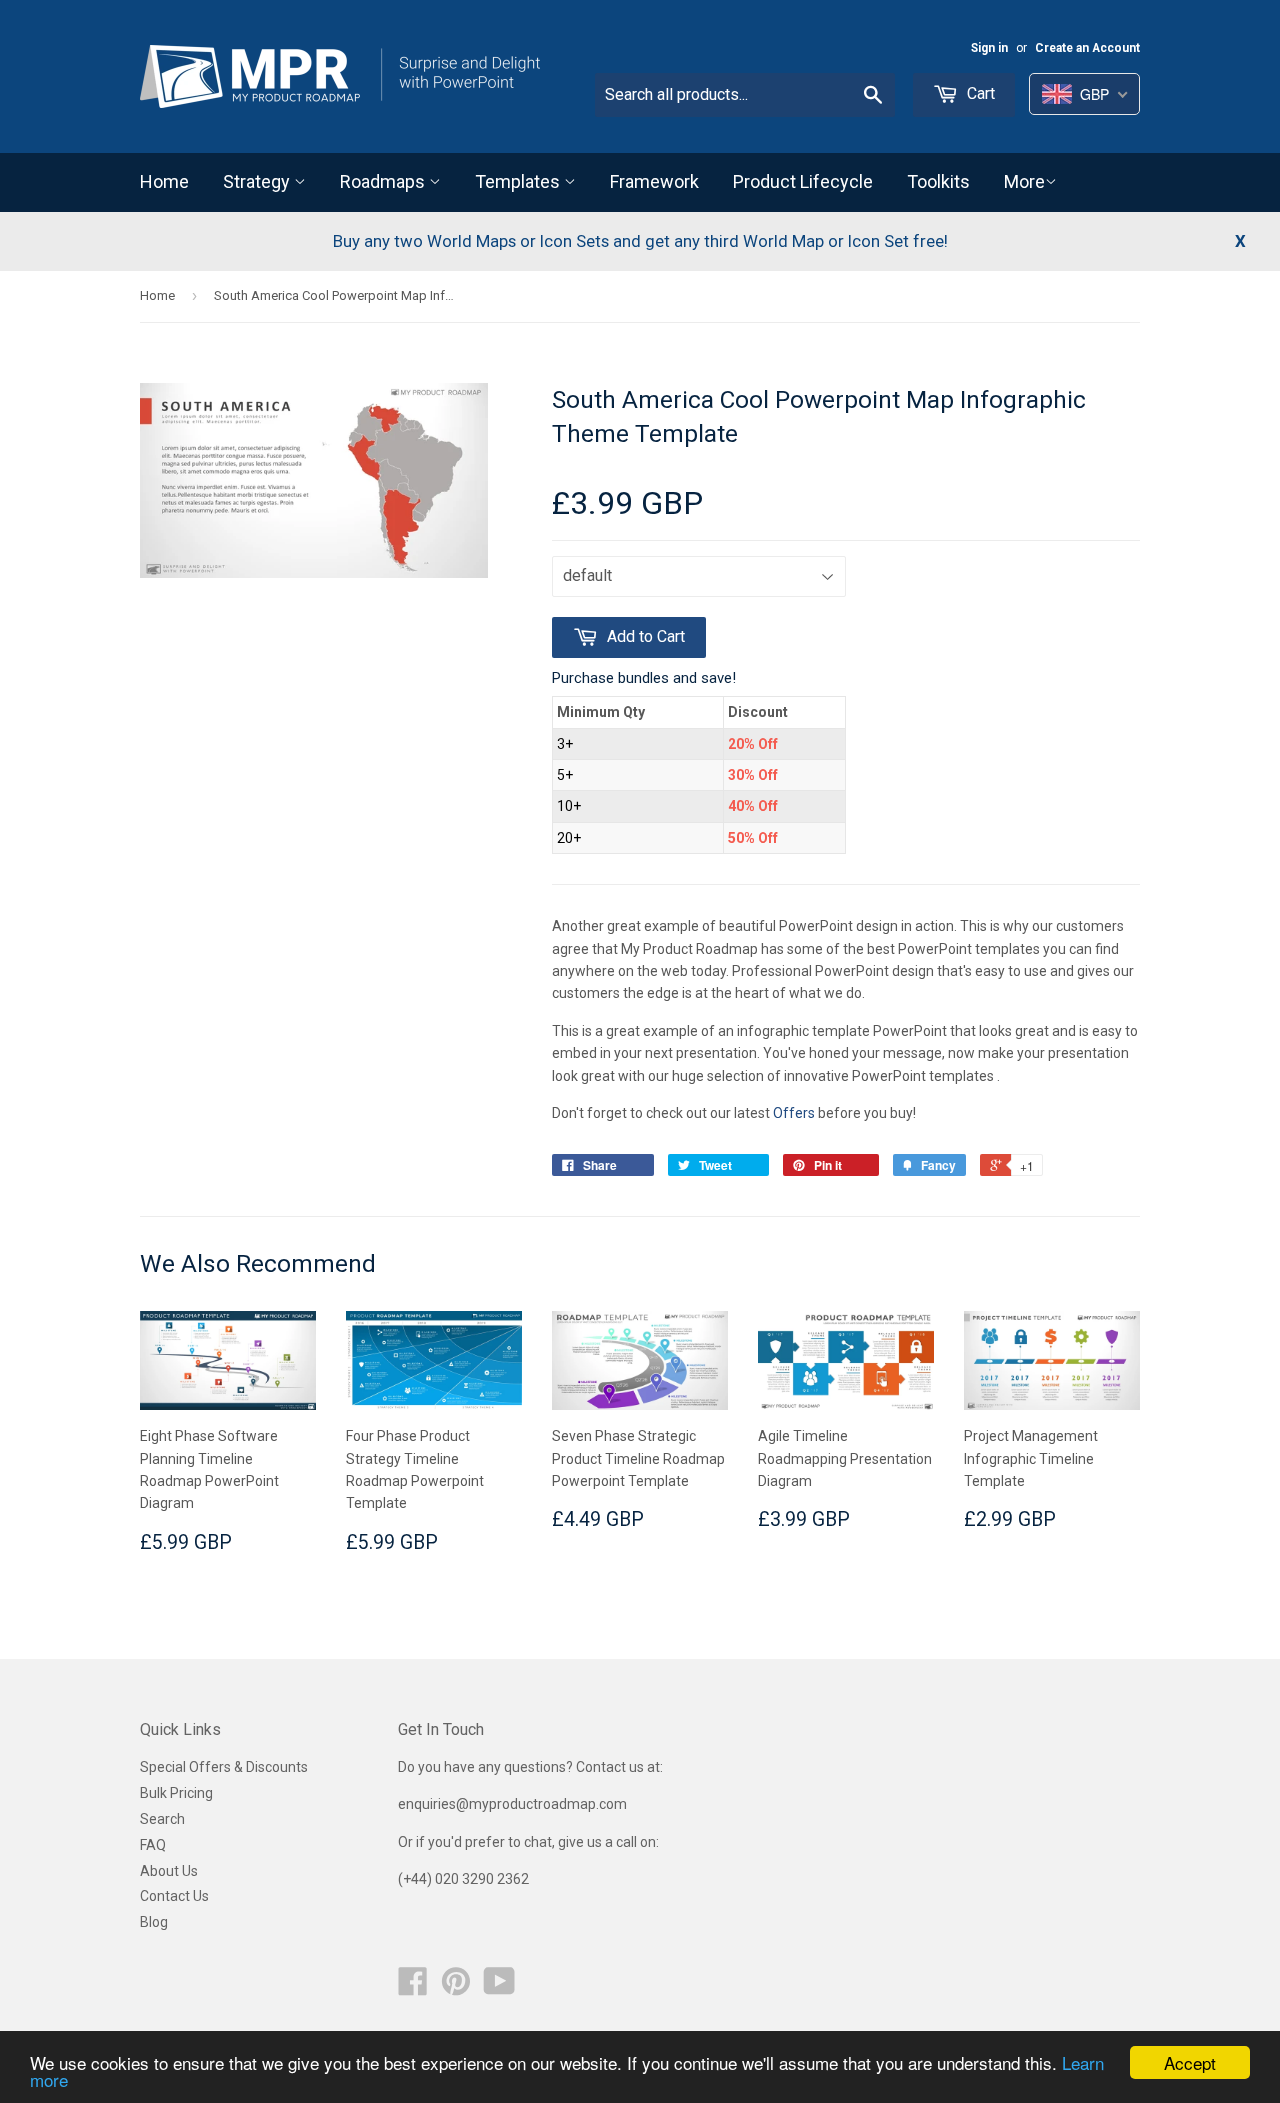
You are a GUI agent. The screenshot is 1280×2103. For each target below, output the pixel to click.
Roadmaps (384, 181)
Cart (979, 93)
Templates (519, 181)
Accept (1190, 2062)
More (1024, 181)
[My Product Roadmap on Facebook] (413, 1988)
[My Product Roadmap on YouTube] (499, 1988)
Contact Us (174, 1896)
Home (164, 181)
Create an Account (1087, 48)
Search (162, 1819)
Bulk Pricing (176, 1793)
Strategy (258, 181)
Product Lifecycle (803, 181)
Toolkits (938, 181)
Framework (654, 181)
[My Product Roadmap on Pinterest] (456, 1988)
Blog (154, 1922)
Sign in (989, 48)
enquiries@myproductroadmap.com (514, 1804)
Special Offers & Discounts (224, 1767)
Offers (795, 1113)
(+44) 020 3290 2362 (463, 1879)
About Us (169, 1871)
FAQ (153, 1845)
